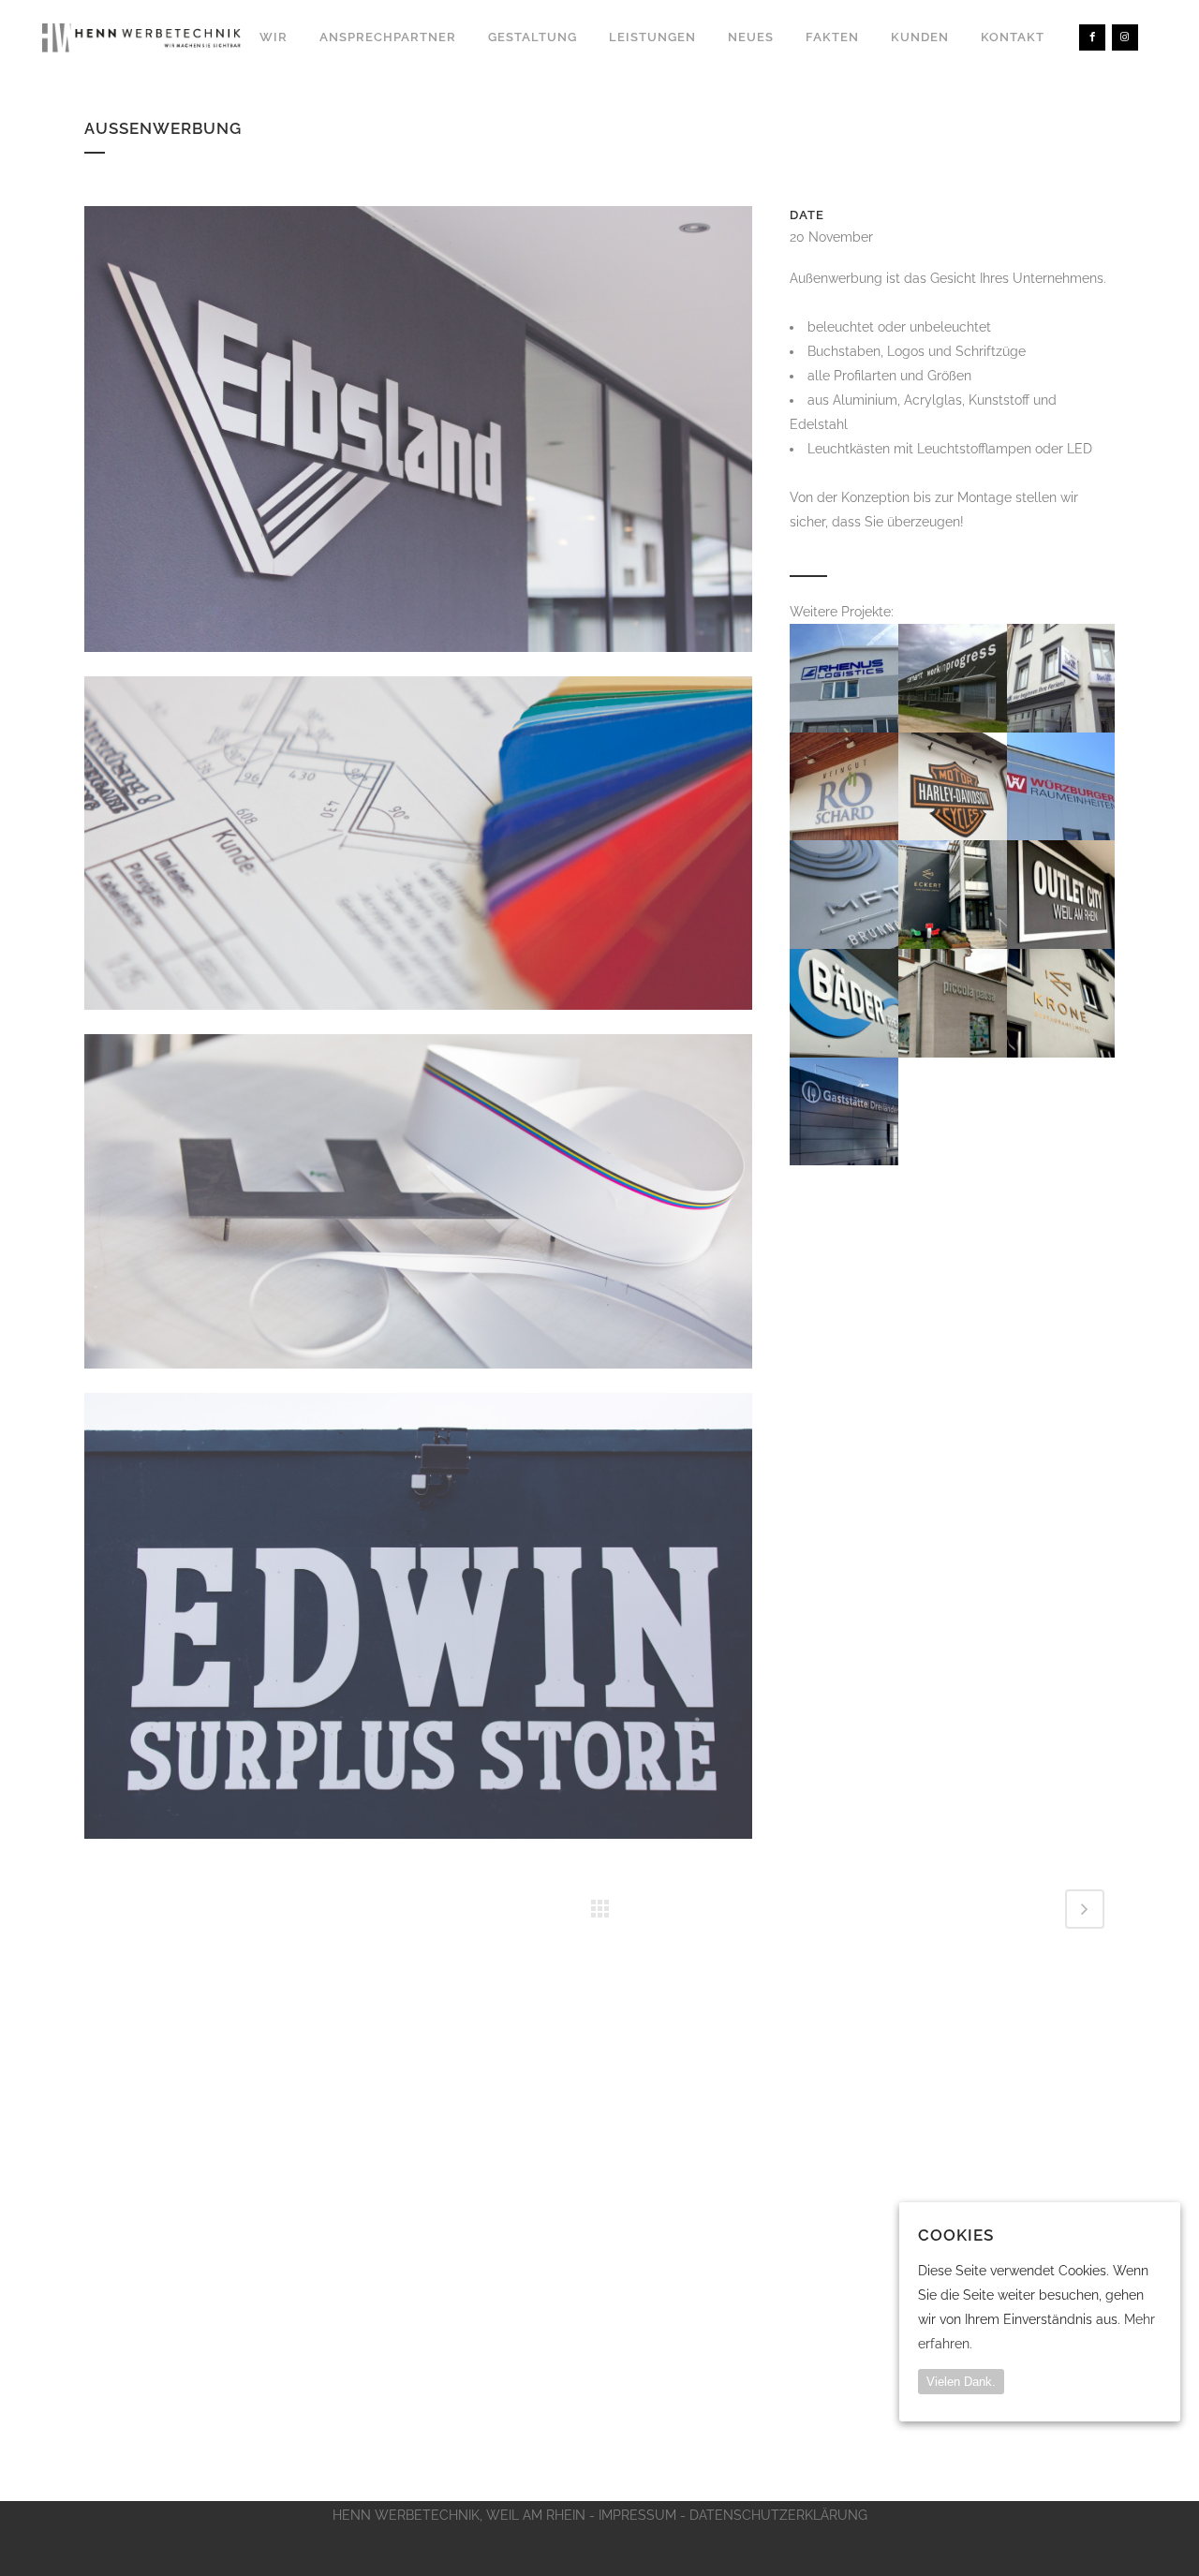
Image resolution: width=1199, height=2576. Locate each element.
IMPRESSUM (637, 2515)
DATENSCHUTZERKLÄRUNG (778, 2515)
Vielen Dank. (961, 2382)
